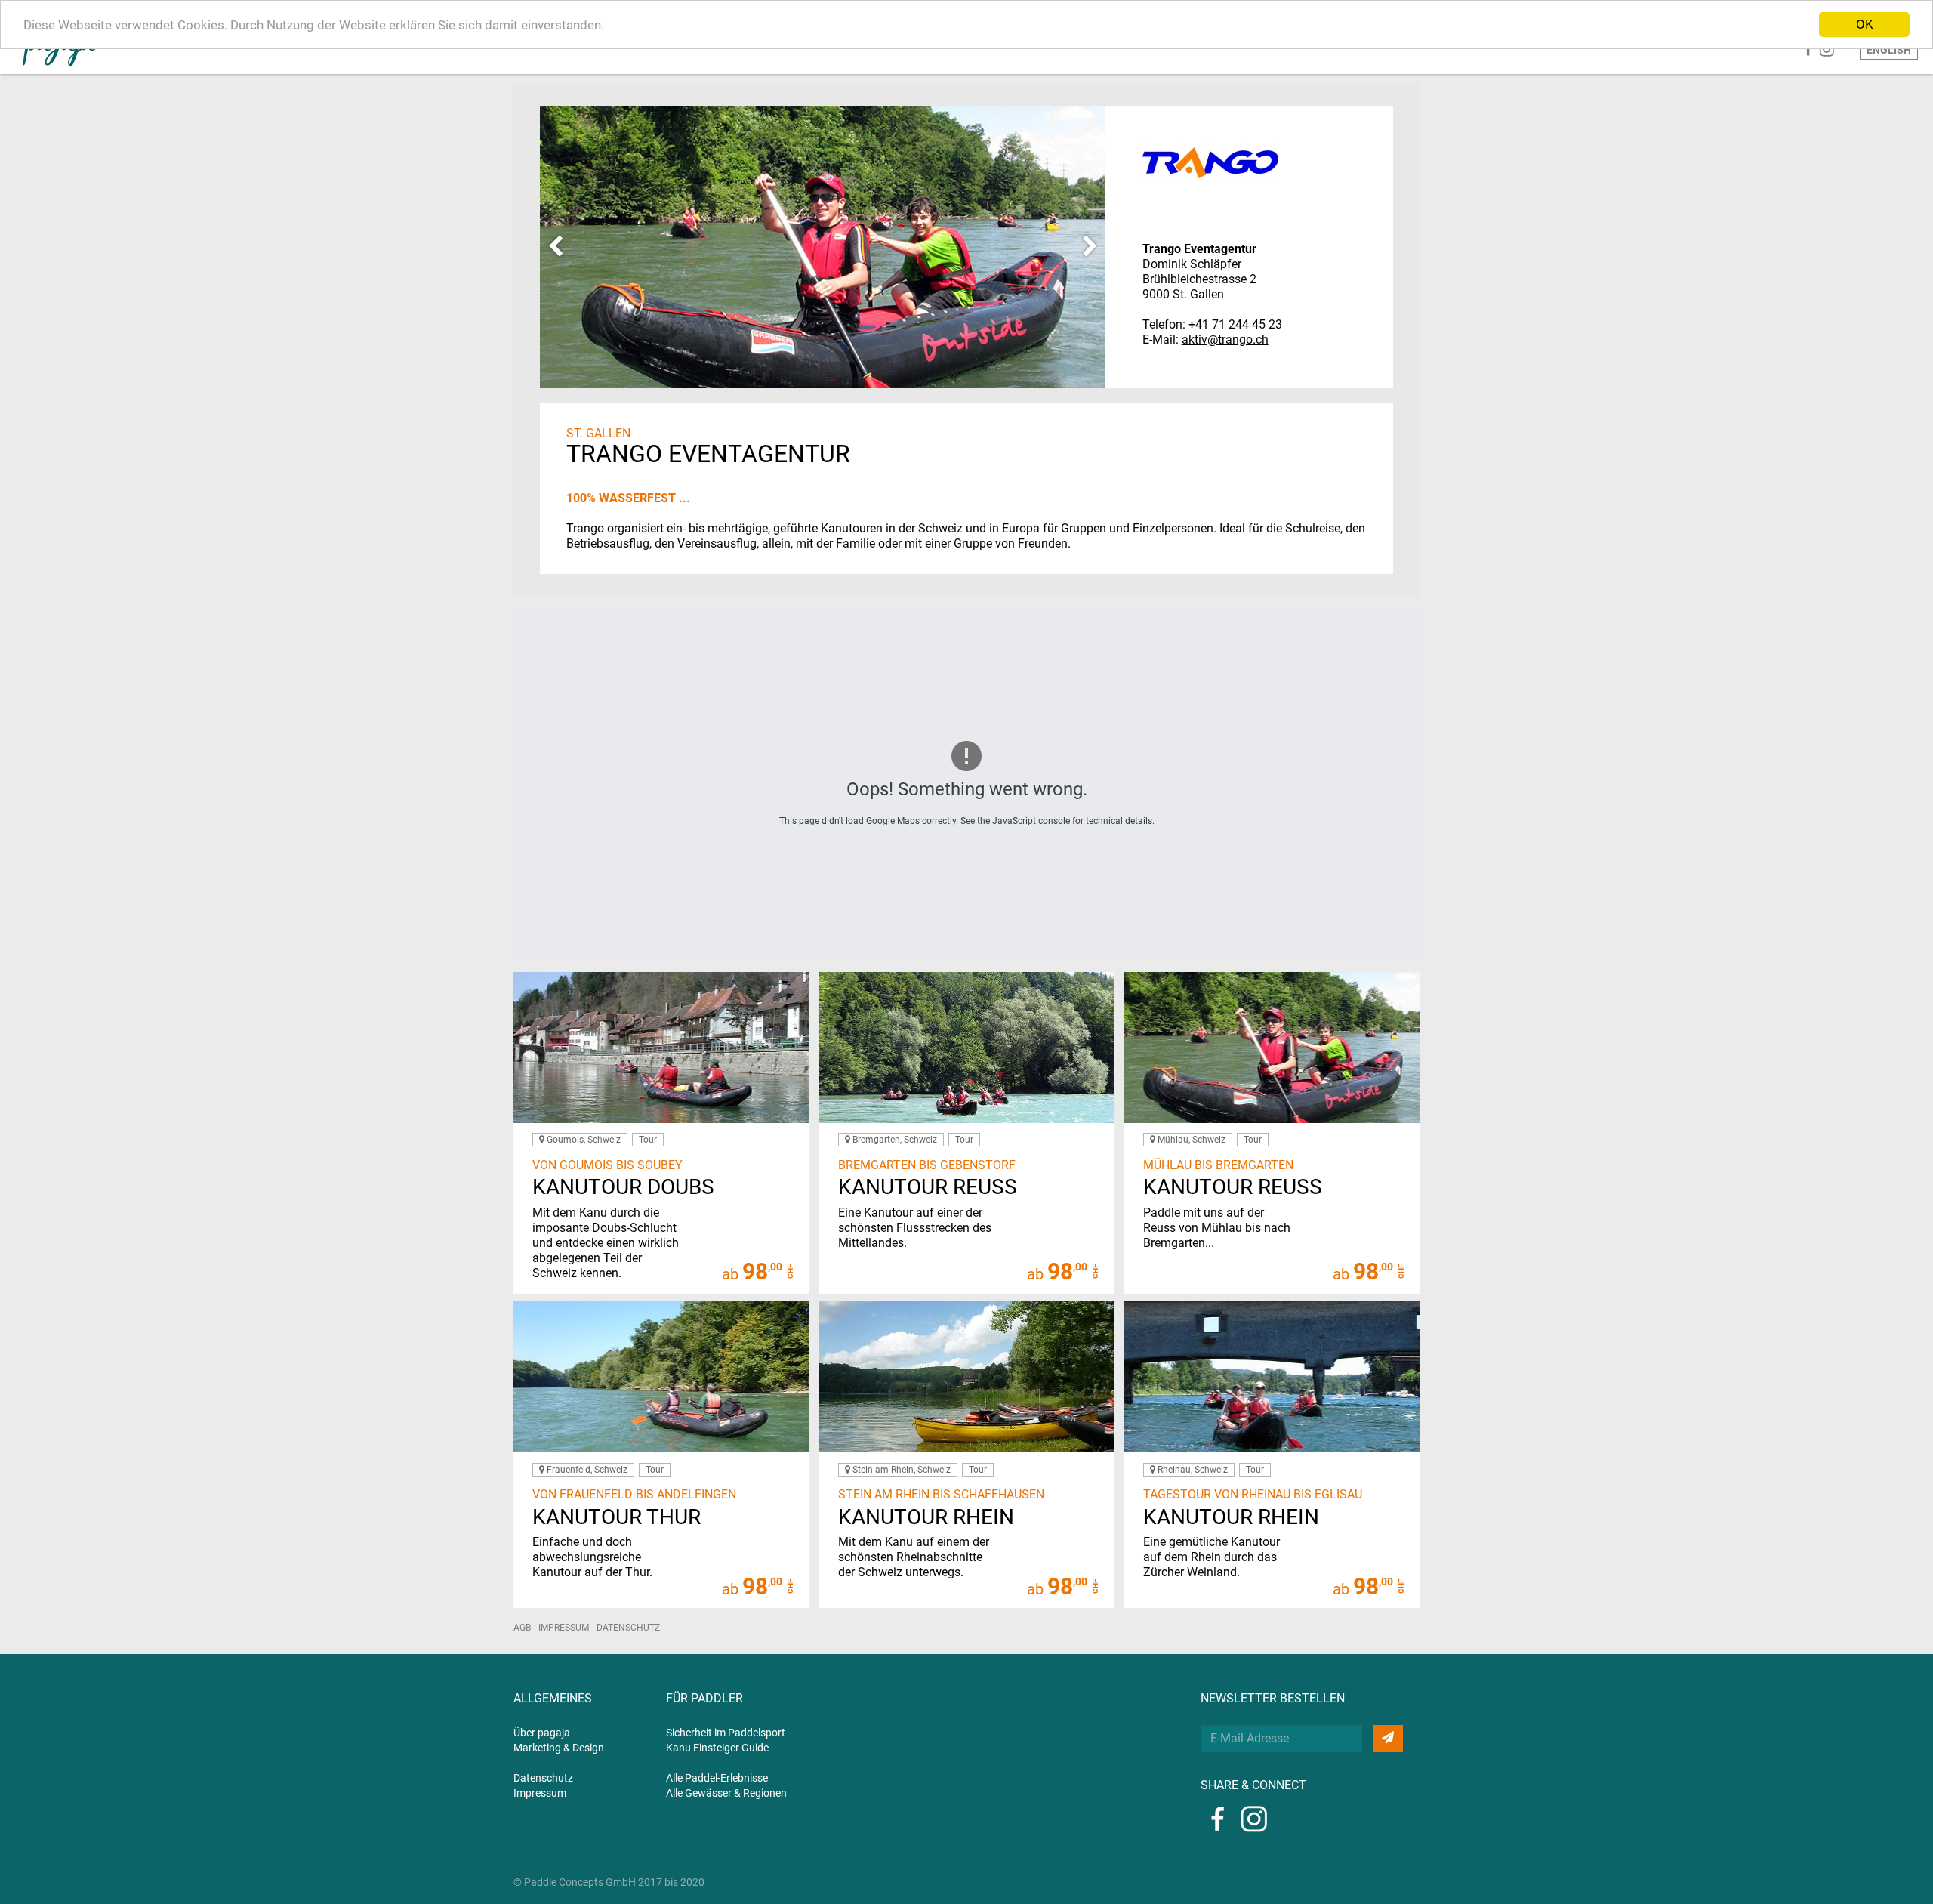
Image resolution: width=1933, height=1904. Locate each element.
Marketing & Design (559, 1748)
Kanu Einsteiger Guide (717, 1748)
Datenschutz (628, 1628)
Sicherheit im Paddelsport (726, 1733)
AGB (522, 1628)
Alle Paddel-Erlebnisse (717, 1778)
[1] (1388, 1739)
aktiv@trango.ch (1225, 339)
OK (1865, 24)
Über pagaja (542, 1733)
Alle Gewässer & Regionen (726, 1793)
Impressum (564, 1628)
